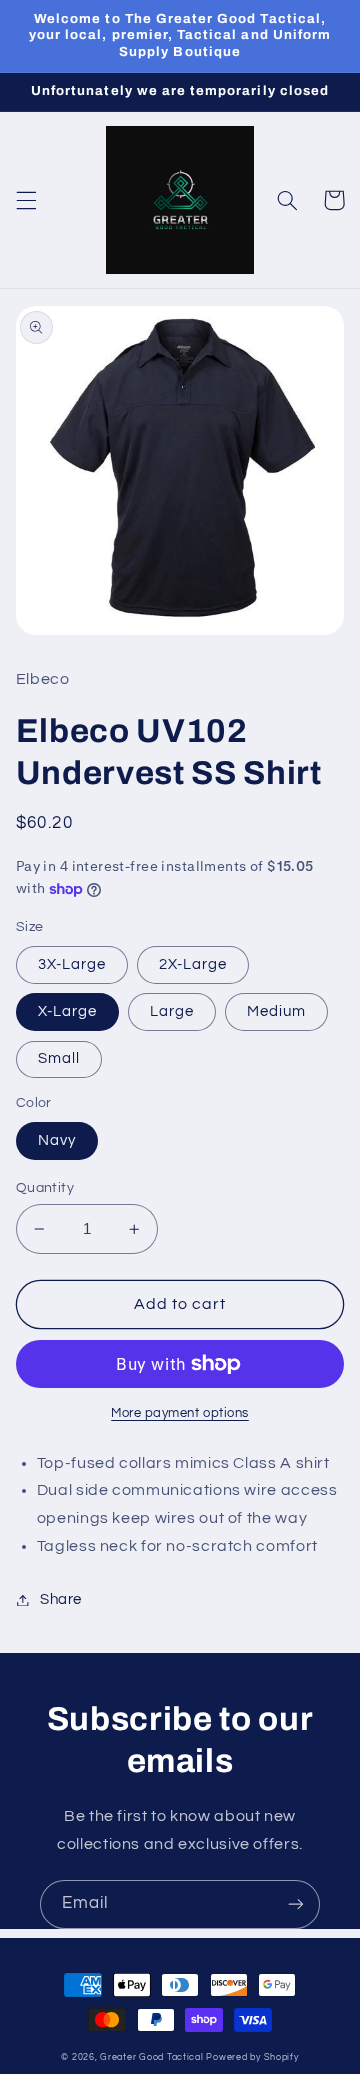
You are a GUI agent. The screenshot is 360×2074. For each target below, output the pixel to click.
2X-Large (193, 964)
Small (59, 1058)
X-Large (67, 1011)
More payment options (180, 1413)
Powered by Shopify (252, 2057)
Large (172, 1011)
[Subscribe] (296, 1904)
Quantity (45, 1188)
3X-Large (72, 964)
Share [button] (61, 1599)
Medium (276, 1011)
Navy (57, 1140)
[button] (26, 200)
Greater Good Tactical (151, 2057)
